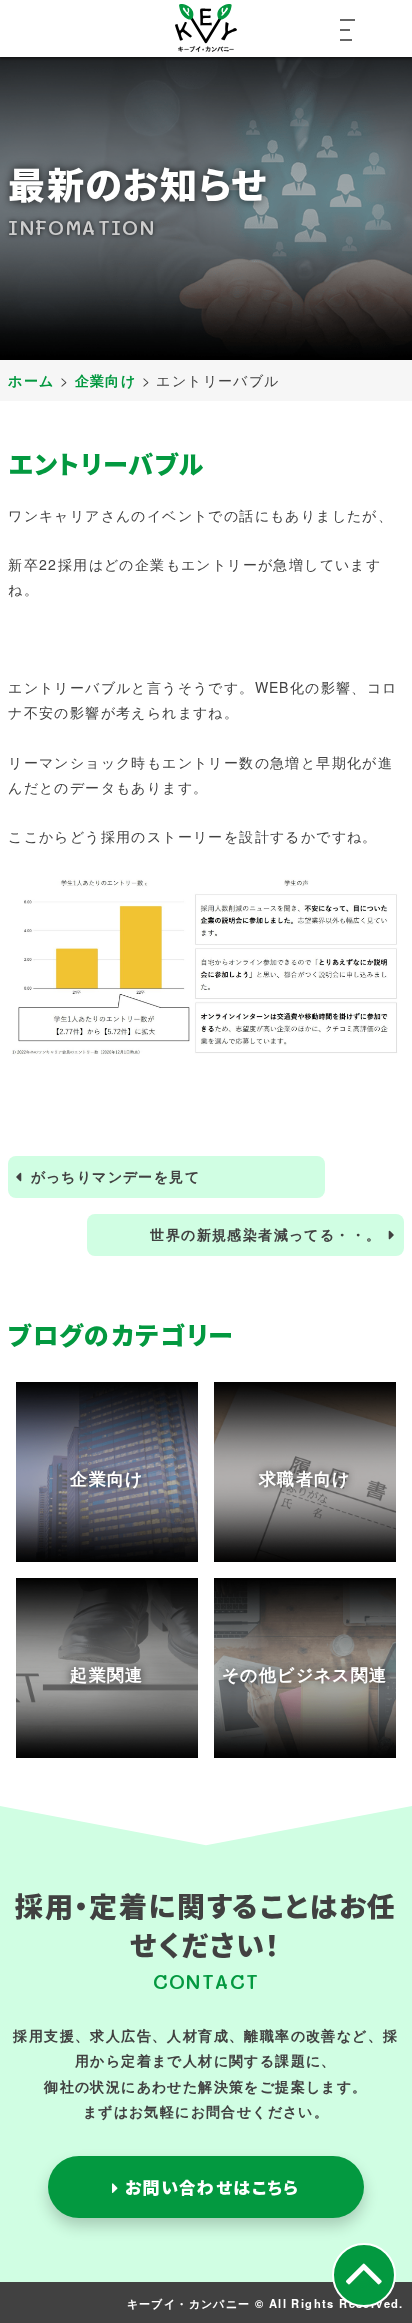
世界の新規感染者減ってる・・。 (265, 1234)
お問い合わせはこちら (209, 2187)
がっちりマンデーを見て (115, 1176)
